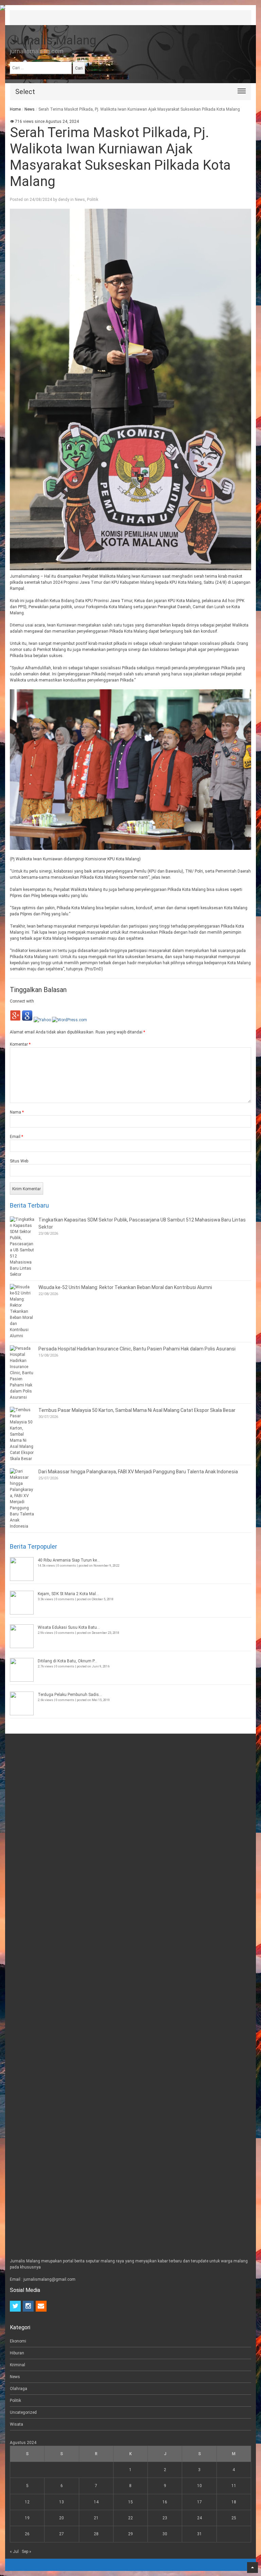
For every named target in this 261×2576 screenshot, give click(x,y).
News (30, 109)
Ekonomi (18, 2341)
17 (199, 2502)
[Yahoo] (42, 1020)
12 (27, 2502)
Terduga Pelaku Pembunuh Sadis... (70, 1695)
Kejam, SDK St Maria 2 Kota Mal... (68, 1594)
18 (234, 2502)
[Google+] (15, 1020)
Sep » (27, 2552)
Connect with (22, 1001)
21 (96, 2518)
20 (62, 2518)
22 (130, 2518)
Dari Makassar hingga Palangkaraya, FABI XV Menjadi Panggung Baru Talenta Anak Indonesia (138, 1472)
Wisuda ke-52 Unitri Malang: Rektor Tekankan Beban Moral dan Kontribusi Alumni (125, 1287)
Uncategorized (23, 2412)
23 (165, 2518)
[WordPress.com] (69, 1020)
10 (199, 2486)
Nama (17, 1112)
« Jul (14, 2552)
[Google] (27, 1020)
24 (199, 2518)
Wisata (16, 2424)
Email (16, 1137)
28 (96, 2534)
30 (165, 2534)
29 (130, 2534)
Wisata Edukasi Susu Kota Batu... (69, 1627)
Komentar (20, 1044)
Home (15, 109)
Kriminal (18, 2365)
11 (234, 2486)
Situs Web (19, 1161)
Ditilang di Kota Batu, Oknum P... (67, 1661)
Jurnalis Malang (53, 40)
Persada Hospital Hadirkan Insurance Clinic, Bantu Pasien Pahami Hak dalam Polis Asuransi (137, 1349)
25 (234, 2518)
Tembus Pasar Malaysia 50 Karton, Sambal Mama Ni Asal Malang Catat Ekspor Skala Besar (137, 1410)
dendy (64, 200)
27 (62, 2534)
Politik (93, 200)
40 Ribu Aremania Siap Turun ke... (69, 1560)
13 (62, 2502)
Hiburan (17, 2353)
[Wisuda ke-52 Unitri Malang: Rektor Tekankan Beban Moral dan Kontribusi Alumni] (22, 1311)
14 (96, 2502)
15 (130, 2502)
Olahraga (19, 2389)
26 (27, 2534)
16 (165, 2502)
